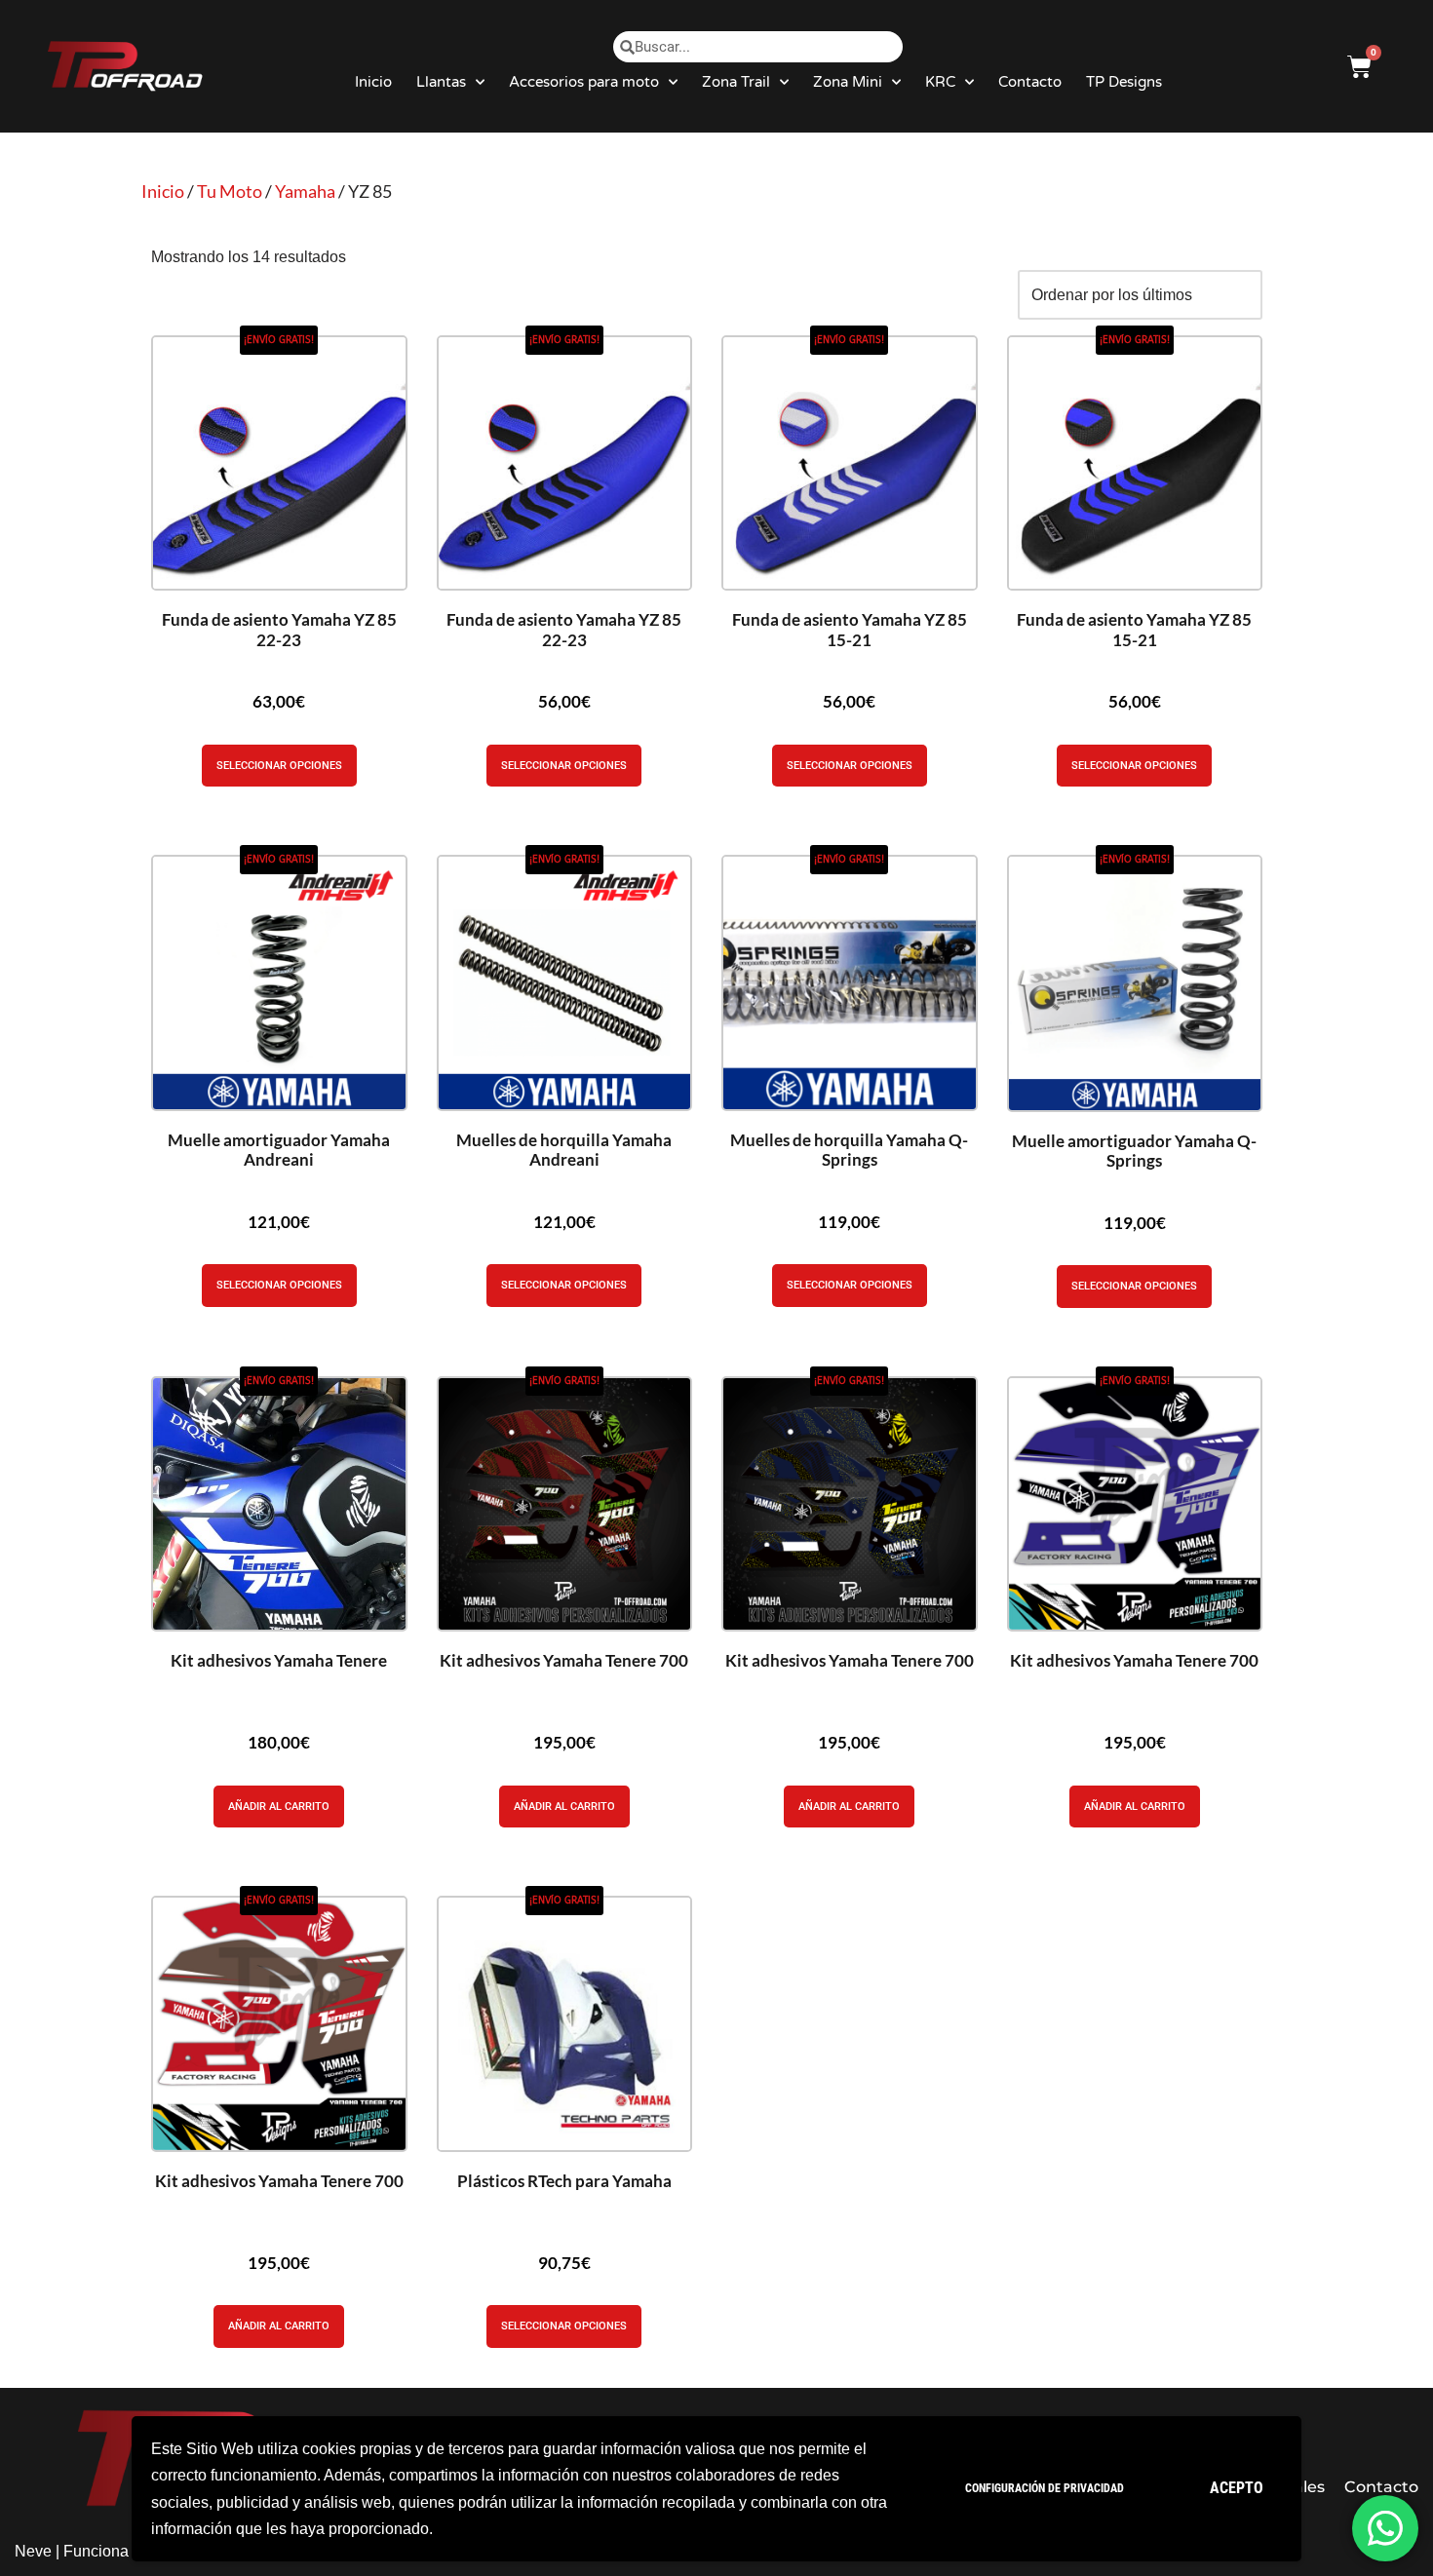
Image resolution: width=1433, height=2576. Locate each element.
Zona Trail (736, 82)
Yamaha (305, 191)
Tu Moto (230, 191)
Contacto (1030, 82)
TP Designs (1124, 82)
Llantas (441, 82)
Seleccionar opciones (279, 766)
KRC (940, 82)
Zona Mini (848, 82)
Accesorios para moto (584, 82)
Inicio (373, 82)
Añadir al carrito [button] (279, 1807)
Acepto (1237, 2488)
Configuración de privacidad (1045, 2488)
